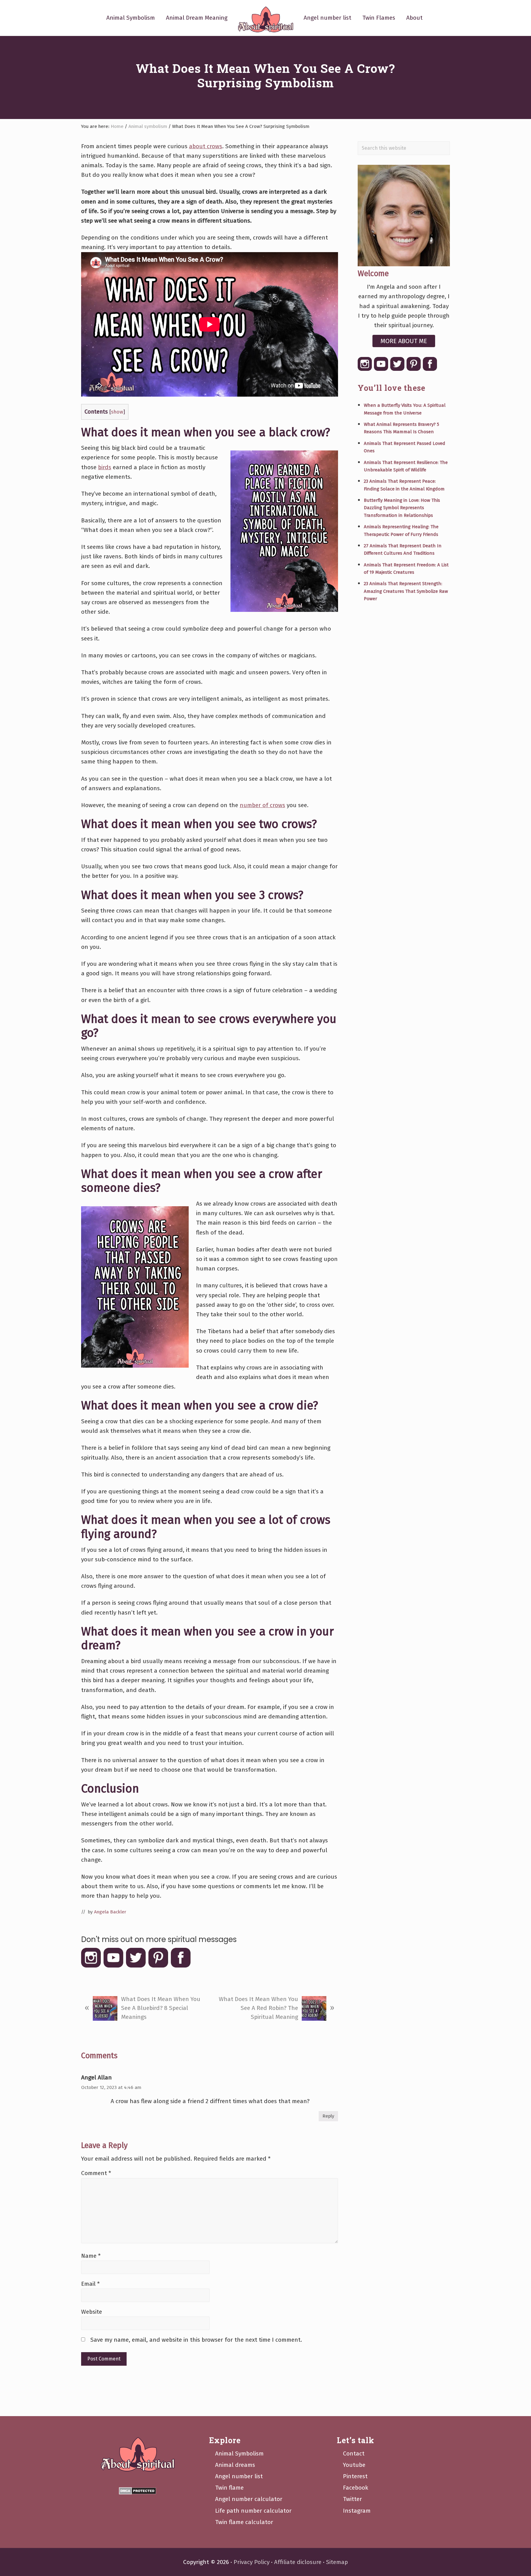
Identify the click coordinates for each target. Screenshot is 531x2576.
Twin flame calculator (244, 2522)
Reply (328, 2116)
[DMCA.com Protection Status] (138, 2491)
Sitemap (337, 2562)
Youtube (354, 2465)
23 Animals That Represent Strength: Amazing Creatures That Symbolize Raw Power (406, 591)
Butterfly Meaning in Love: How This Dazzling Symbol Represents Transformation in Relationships (402, 508)
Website (92, 2312)
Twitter (352, 2499)
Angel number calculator (249, 2499)
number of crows (262, 805)
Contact (354, 2453)
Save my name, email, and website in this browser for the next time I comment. (196, 2340)
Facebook (356, 2488)
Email (90, 2284)
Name (91, 2256)
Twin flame (229, 2488)
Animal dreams (235, 2465)
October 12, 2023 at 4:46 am (111, 2087)
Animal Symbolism (239, 2453)
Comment (96, 2173)
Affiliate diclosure (298, 2562)
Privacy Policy (252, 2562)
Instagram (357, 2511)
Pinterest (355, 2476)
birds (105, 467)
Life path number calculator (253, 2511)
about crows (206, 146)
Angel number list (239, 2476)
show (117, 412)
